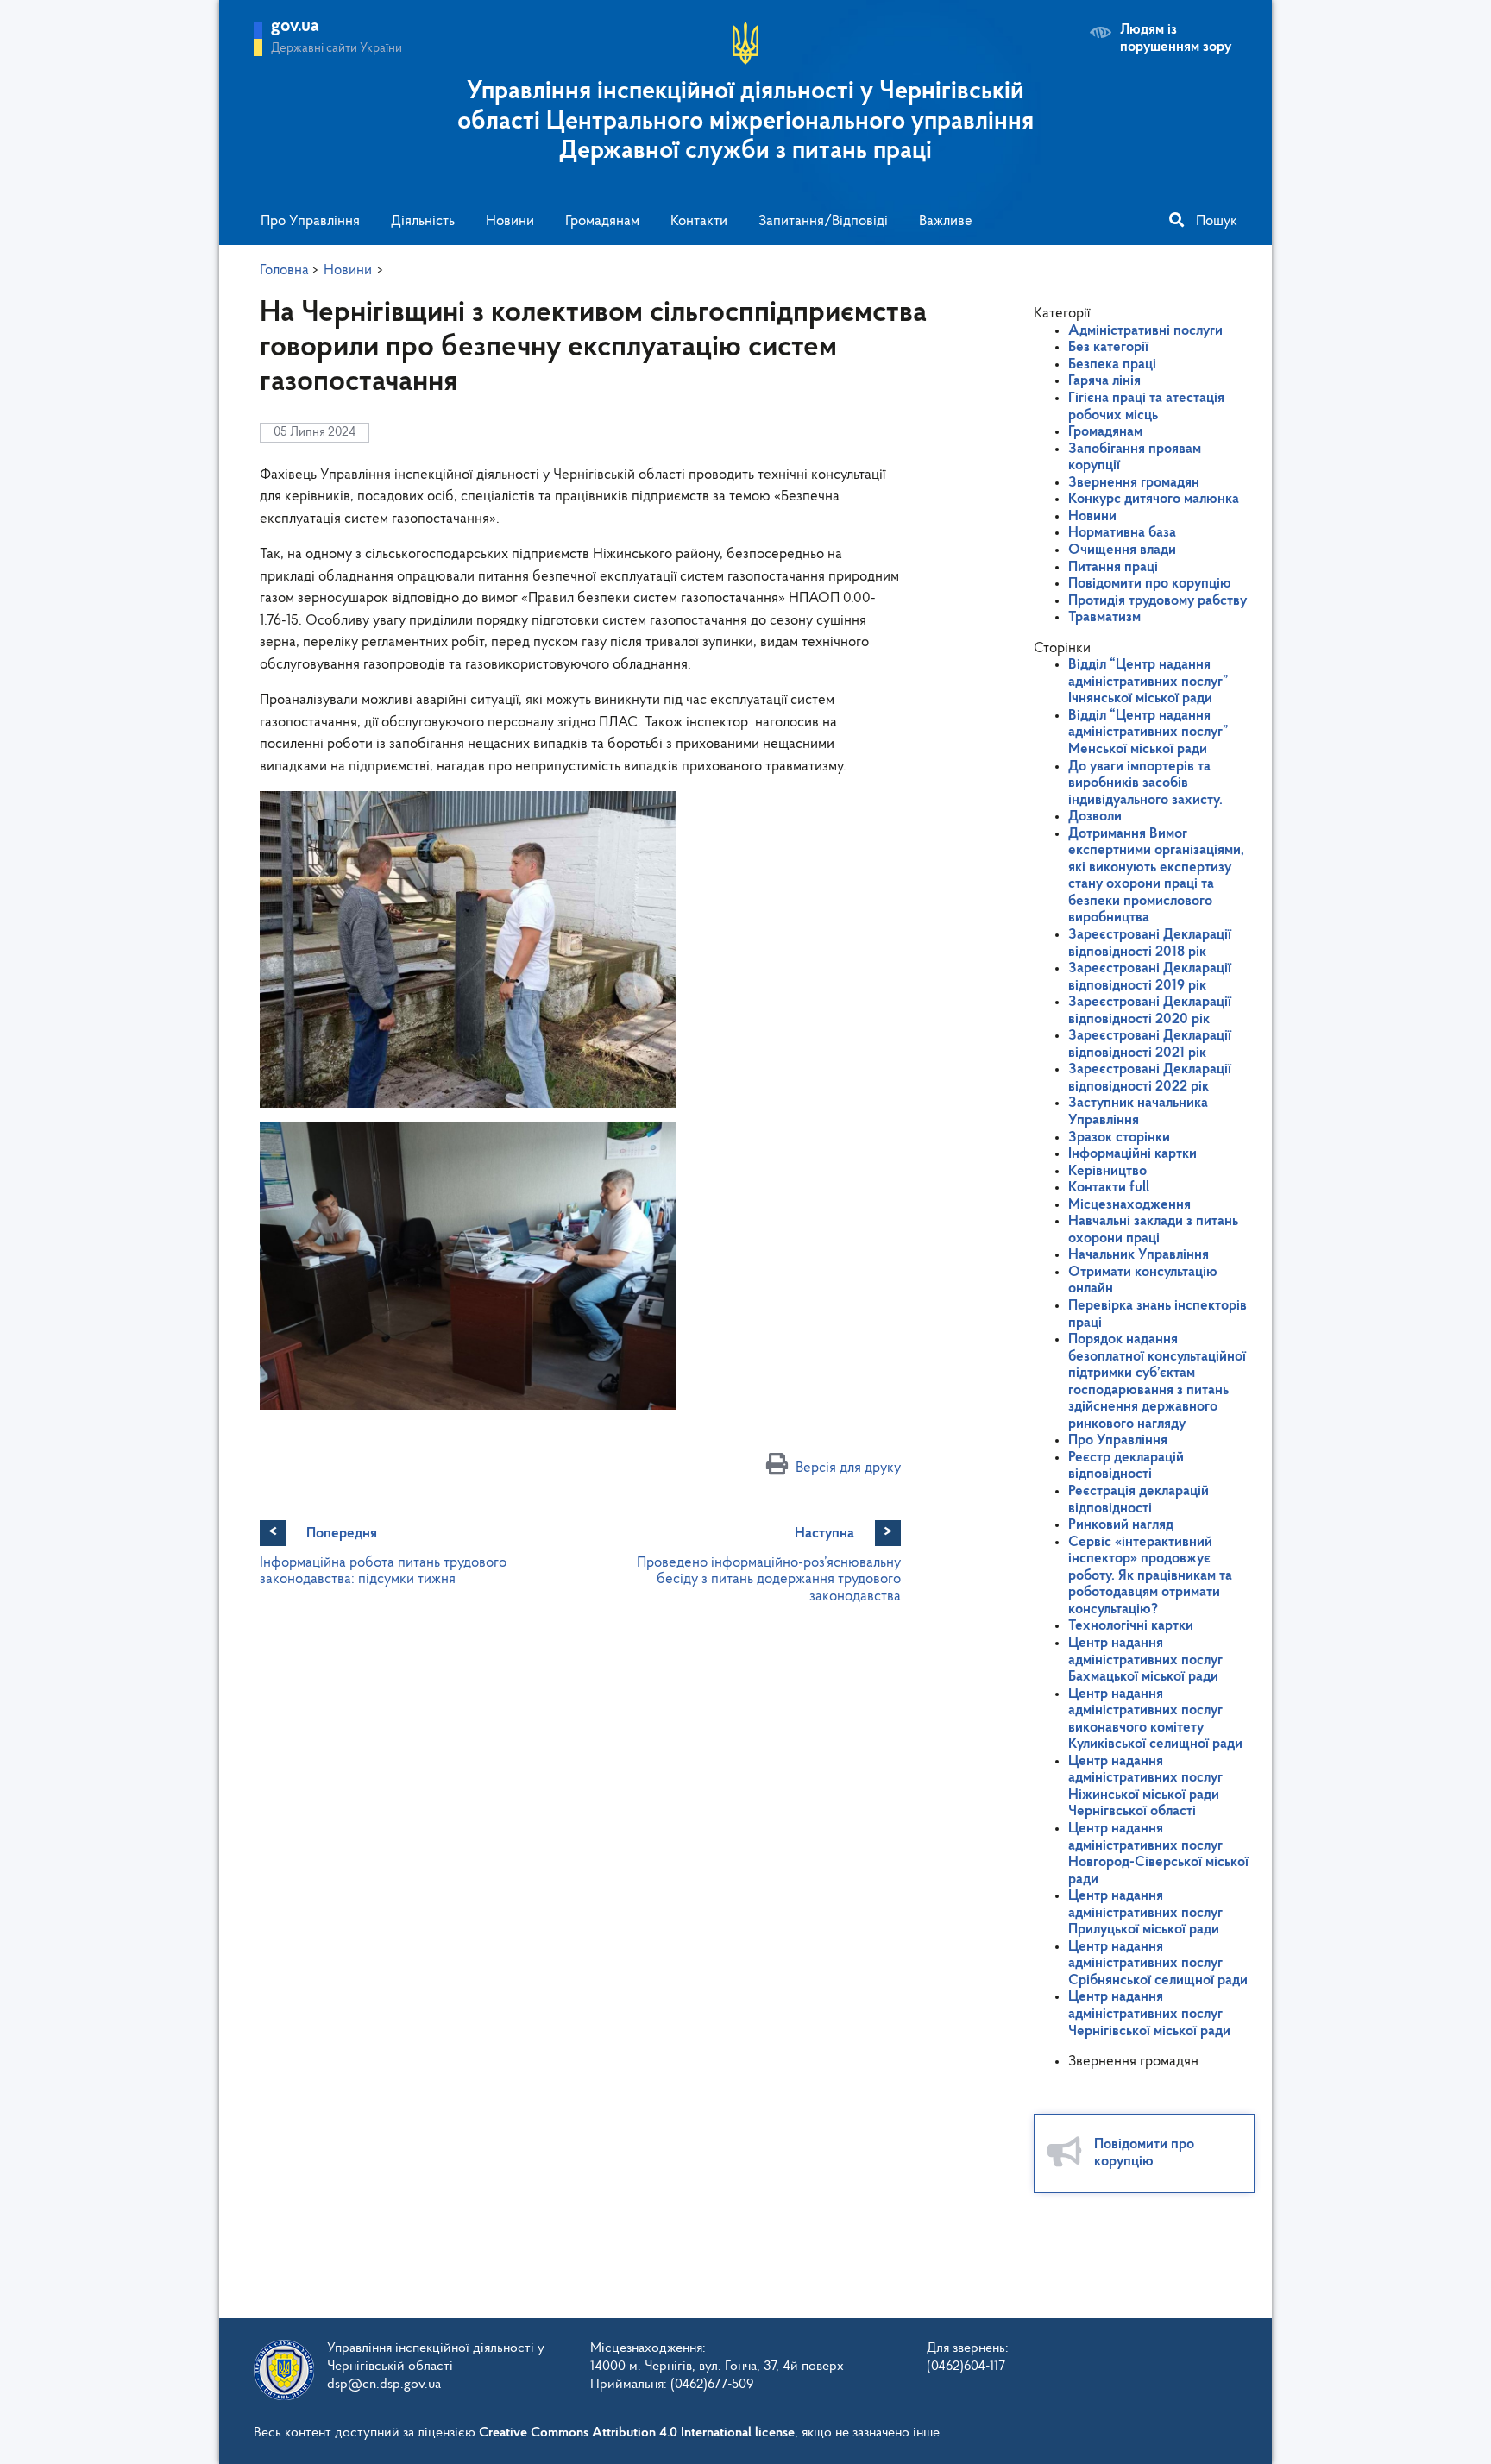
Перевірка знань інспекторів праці (1158, 1314)
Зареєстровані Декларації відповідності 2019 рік (1150, 977)
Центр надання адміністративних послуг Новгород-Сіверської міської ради (1158, 1854)
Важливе (946, 221)
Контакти (699, 221)
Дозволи (1095, 817)
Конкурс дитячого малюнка (1154, 499)
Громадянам (602, 221)
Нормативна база (1122, 533)
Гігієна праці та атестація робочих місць (1146, 407)
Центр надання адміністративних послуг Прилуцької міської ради (1145, 1913)
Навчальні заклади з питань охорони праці (1153, 1230)
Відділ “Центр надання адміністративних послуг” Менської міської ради (1148, 732)
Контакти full (1109, 1188)
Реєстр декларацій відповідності (1126, 1466)
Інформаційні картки (1132, 1154)
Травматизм (1104, 617)
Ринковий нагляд (1121, 1525)
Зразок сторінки (1119, 1138)
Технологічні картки (1131, 1626)
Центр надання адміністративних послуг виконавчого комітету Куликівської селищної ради (1155, 1719)
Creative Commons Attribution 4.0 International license (637, 2433)
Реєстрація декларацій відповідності (1139, 1500)
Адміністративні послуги (1145, 331)
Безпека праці (1112, 365)
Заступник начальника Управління (1138, 1112)
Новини (510, 221)
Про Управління (310, 221)
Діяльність (423, 221)
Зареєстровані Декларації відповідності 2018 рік (1150, 943)
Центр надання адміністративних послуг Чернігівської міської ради (1149, 2014)
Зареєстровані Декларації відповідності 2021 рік (1150, 1044)
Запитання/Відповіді (823, 221)
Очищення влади (1122, 550)
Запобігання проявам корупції (1135, 458)
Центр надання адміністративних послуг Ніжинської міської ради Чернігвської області (1145, 1787)
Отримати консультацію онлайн (1143, 1281)
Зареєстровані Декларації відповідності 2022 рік (1150, 1078)
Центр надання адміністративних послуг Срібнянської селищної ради (1158, 1964)
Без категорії (1108, 347)
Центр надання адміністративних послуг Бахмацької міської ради (1145, 1660)
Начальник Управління (1139, 1255)
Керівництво (1107, 1171)
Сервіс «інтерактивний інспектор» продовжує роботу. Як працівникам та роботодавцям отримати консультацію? (1150, 1576)
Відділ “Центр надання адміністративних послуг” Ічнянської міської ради (1148, 682)
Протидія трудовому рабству (1158, 601)
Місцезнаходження (1129, 1205)
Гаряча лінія (1104, 381)
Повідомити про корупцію (1150, 584)
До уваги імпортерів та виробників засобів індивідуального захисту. (1145, 783)
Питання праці (1113, 567)
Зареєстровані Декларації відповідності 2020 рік (1150, 1011)
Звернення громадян (1134, 483)
